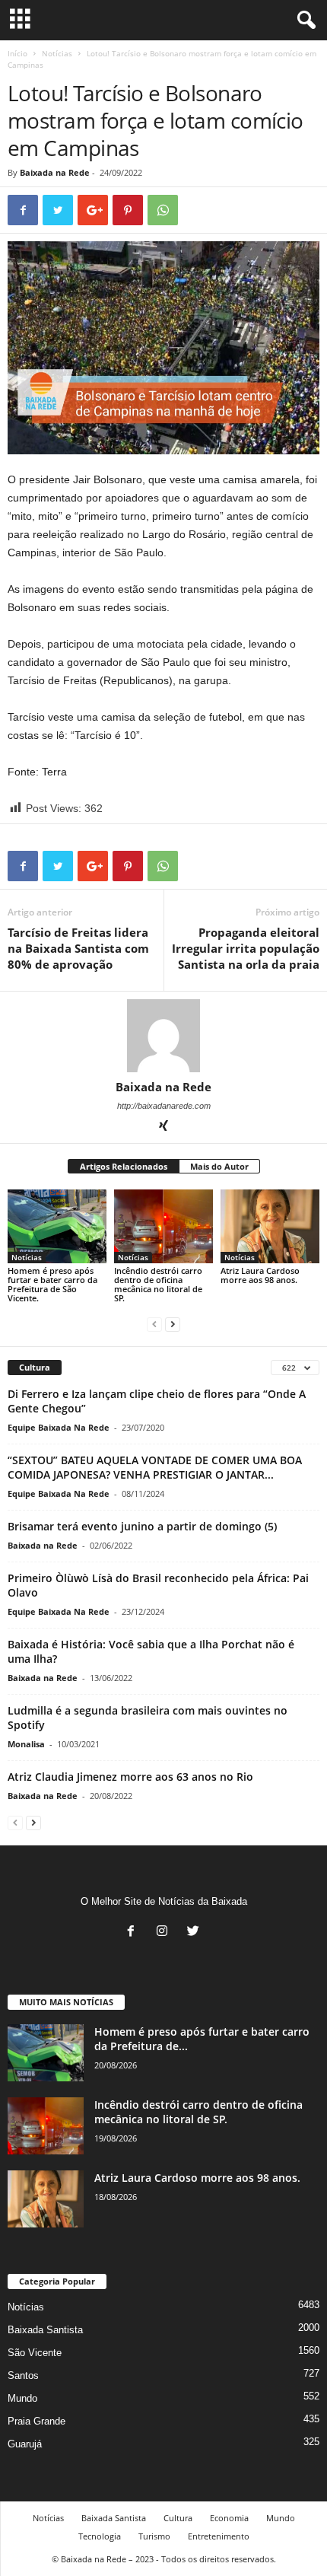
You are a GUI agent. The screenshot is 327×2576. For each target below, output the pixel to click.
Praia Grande (37, 2421)
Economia (229, 2518)
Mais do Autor (219, 1166)
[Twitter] (195, 1933)
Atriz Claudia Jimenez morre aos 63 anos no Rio (130, 1777)
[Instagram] (165, 1933)
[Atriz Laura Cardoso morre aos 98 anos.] (270, 1227)
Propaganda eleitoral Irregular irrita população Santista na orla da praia (246, 948)
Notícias (57, 53)
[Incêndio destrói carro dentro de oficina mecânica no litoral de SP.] (163, 1226)
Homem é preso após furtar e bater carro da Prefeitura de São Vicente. (52, 1284)
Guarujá (25, 2444)
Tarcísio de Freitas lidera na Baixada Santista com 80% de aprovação (78, 948)
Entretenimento (219, 2536)
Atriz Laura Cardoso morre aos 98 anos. (260, 1275)
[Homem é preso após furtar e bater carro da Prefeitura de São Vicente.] (57, 1226)
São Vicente (35, 2353)
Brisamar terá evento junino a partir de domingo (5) (142, 1526)
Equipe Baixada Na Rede (59, 1427)
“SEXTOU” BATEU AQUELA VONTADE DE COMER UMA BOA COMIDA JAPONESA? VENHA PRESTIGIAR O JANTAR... (155, 1467)
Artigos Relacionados (124, 1166)
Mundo (22, 2398)
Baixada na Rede (55, 172)
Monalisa (26, 1744)
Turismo (154, 2536)
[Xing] (163, 1127)
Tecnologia (100, 2536)
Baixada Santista (45, 2330)
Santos (23, 2375)
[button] (303, 21)
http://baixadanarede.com (164, 1106)
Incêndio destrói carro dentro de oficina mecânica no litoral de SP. (158, 1284)
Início (17, 53)
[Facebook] (134, 1933)
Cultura (178, 2518)
